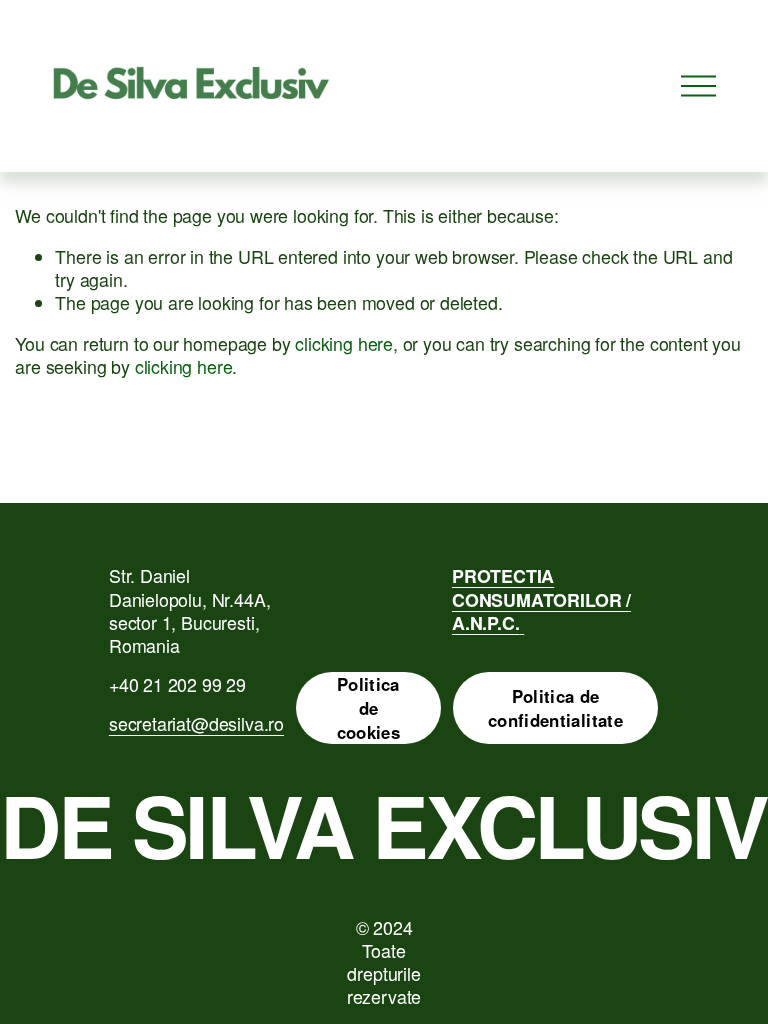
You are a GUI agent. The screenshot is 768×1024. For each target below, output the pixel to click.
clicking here (344, 343)
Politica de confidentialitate (555, 708)
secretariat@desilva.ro (196, 723)
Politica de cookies (368, 708)
